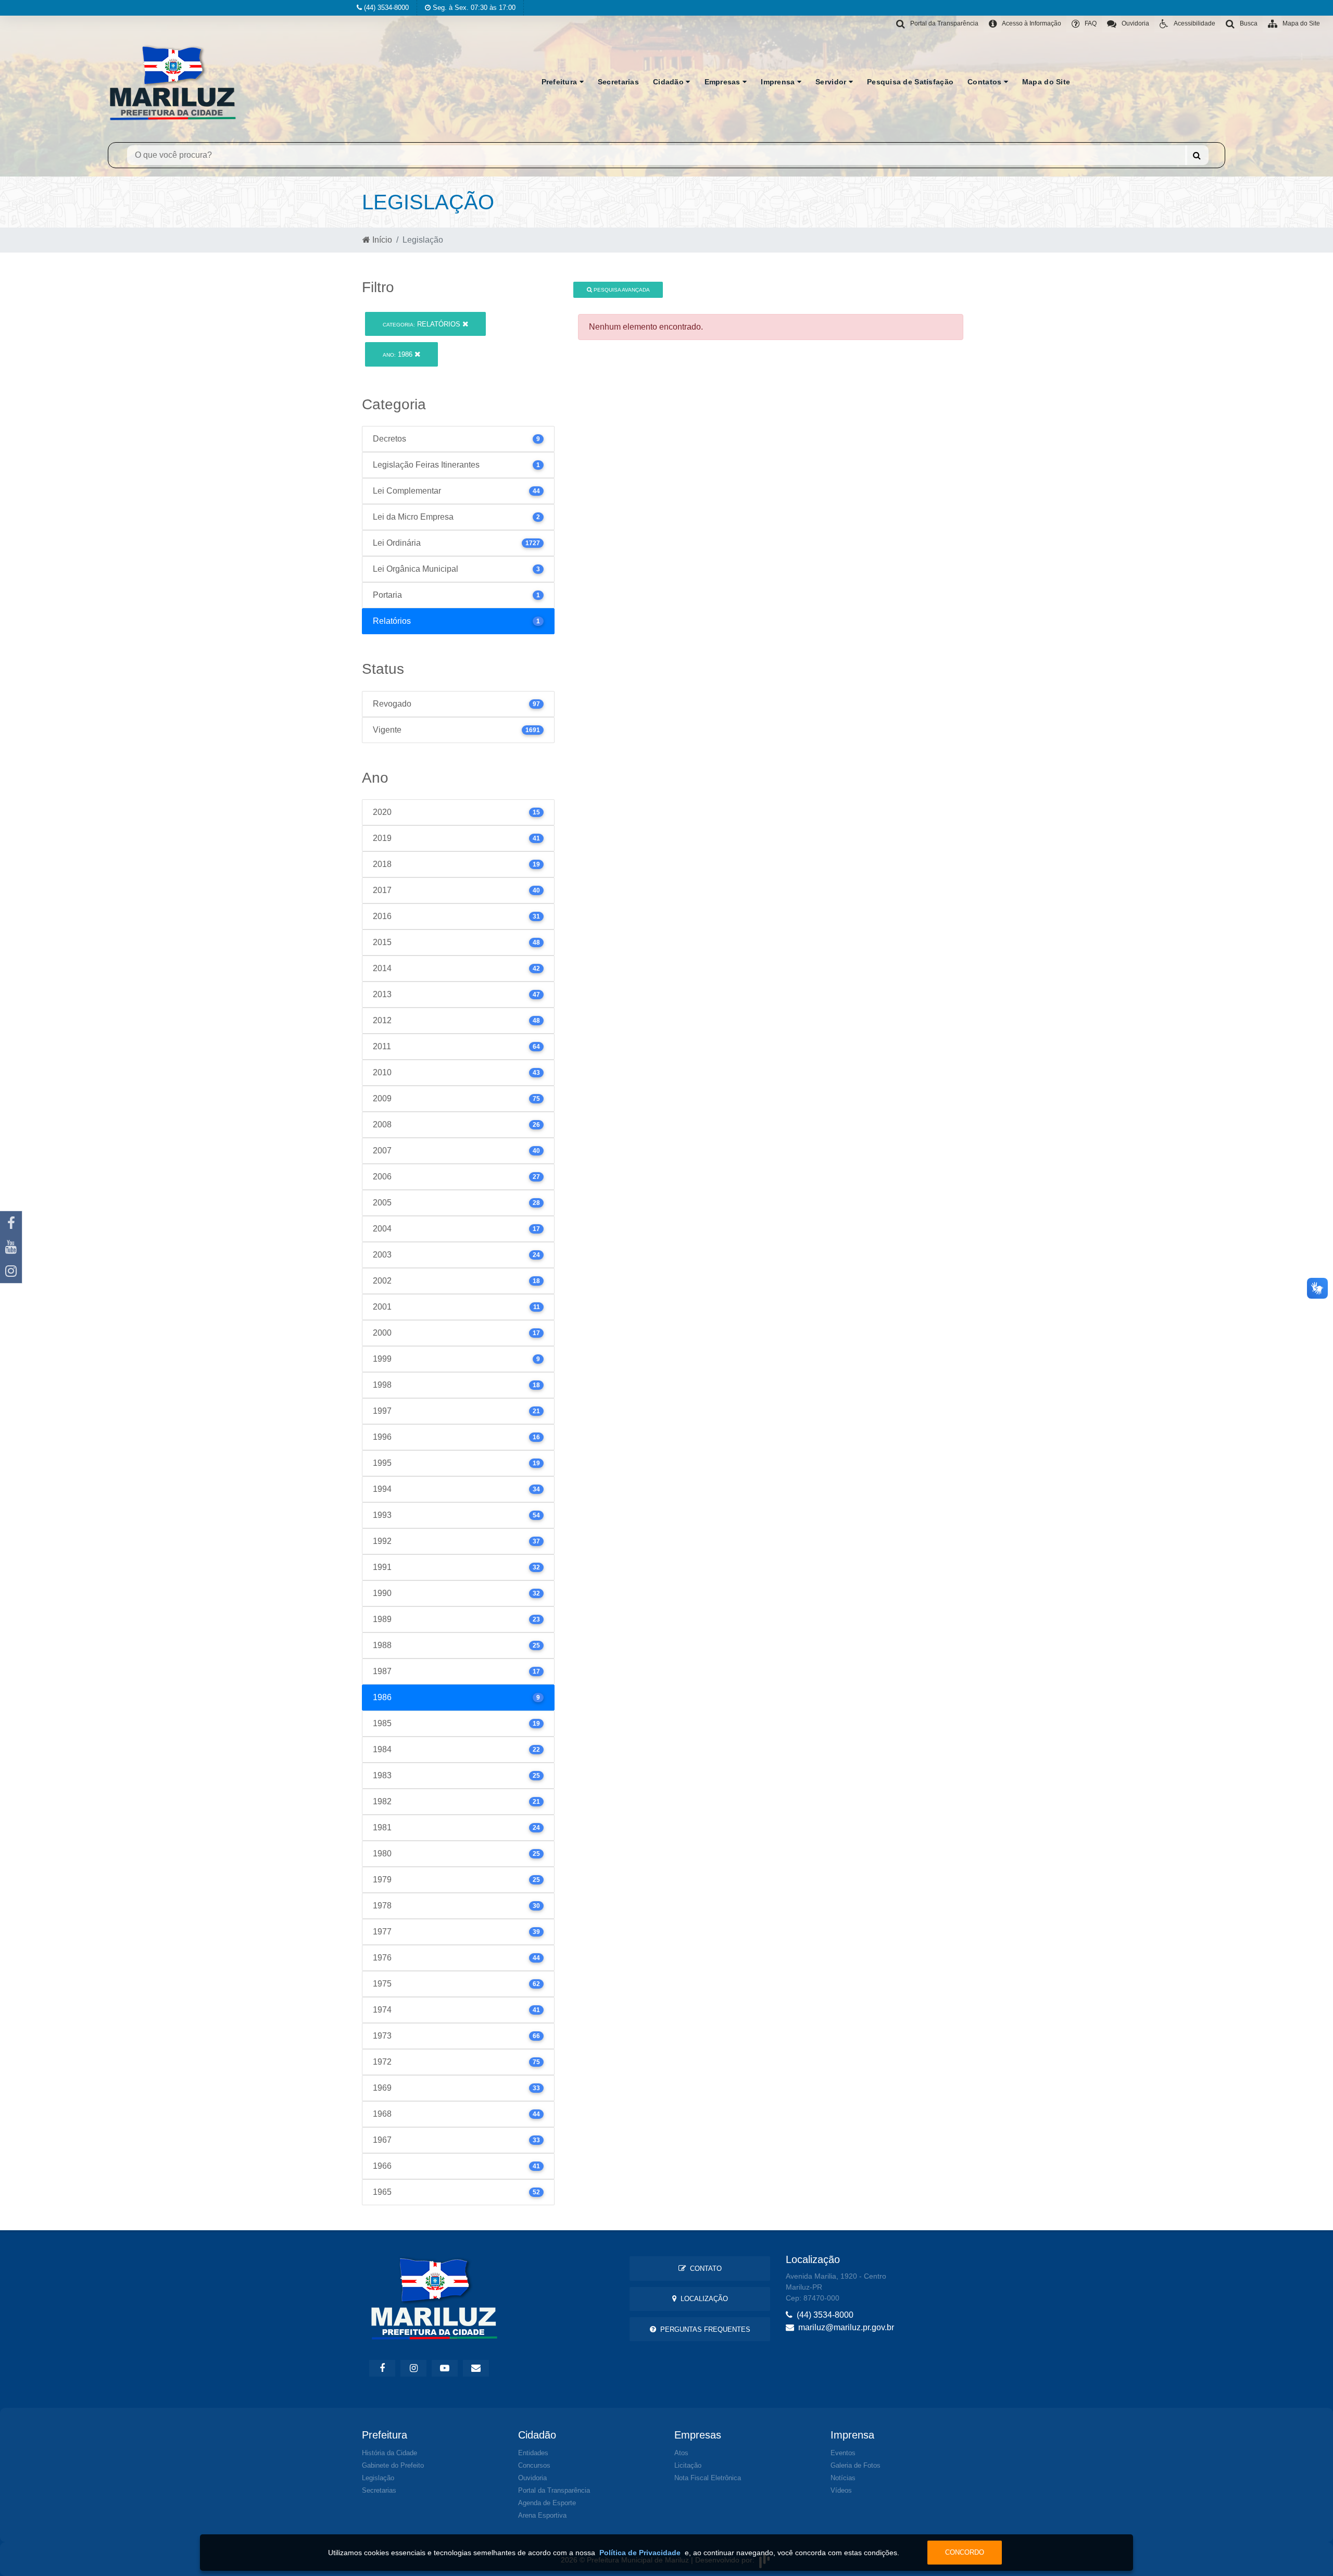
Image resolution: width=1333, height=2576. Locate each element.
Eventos (843, 2453)
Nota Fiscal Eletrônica (708, 2478)
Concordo (965, 2552)
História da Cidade (389, 2453)
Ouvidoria (532, 2478)
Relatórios (423, 324)
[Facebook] (11, 1223)
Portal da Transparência (554, 2490)
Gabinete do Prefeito (393, 2465)
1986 (399, 354)
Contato (704, 2269)
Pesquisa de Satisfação (910, 82)
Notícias (843, 2478)
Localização (702, 2299)
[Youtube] (11, 1247)
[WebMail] (476, 2368)
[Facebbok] (382, 2368)
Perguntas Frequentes (703, 2329)
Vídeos (841, 2490)
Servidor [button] (832, 82)
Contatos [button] (986, 82)
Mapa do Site (1046, 82)
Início (381, 240)
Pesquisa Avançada (621, 290)
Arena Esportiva (542, 2515)
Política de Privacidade (640, 2553)
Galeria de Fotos (856, 2465)
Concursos (534, 2465)
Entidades (533, 2453)
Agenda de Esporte (547, 2503)
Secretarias (618, 82)
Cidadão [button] (669, 82)
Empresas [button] (724, 82)
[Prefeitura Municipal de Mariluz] (173, 82)
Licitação (688, 2465)
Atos (681, 2453)
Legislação (378, 2478)
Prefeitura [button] (561, 82)
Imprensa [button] (779, 82)
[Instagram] (11, 1271)
